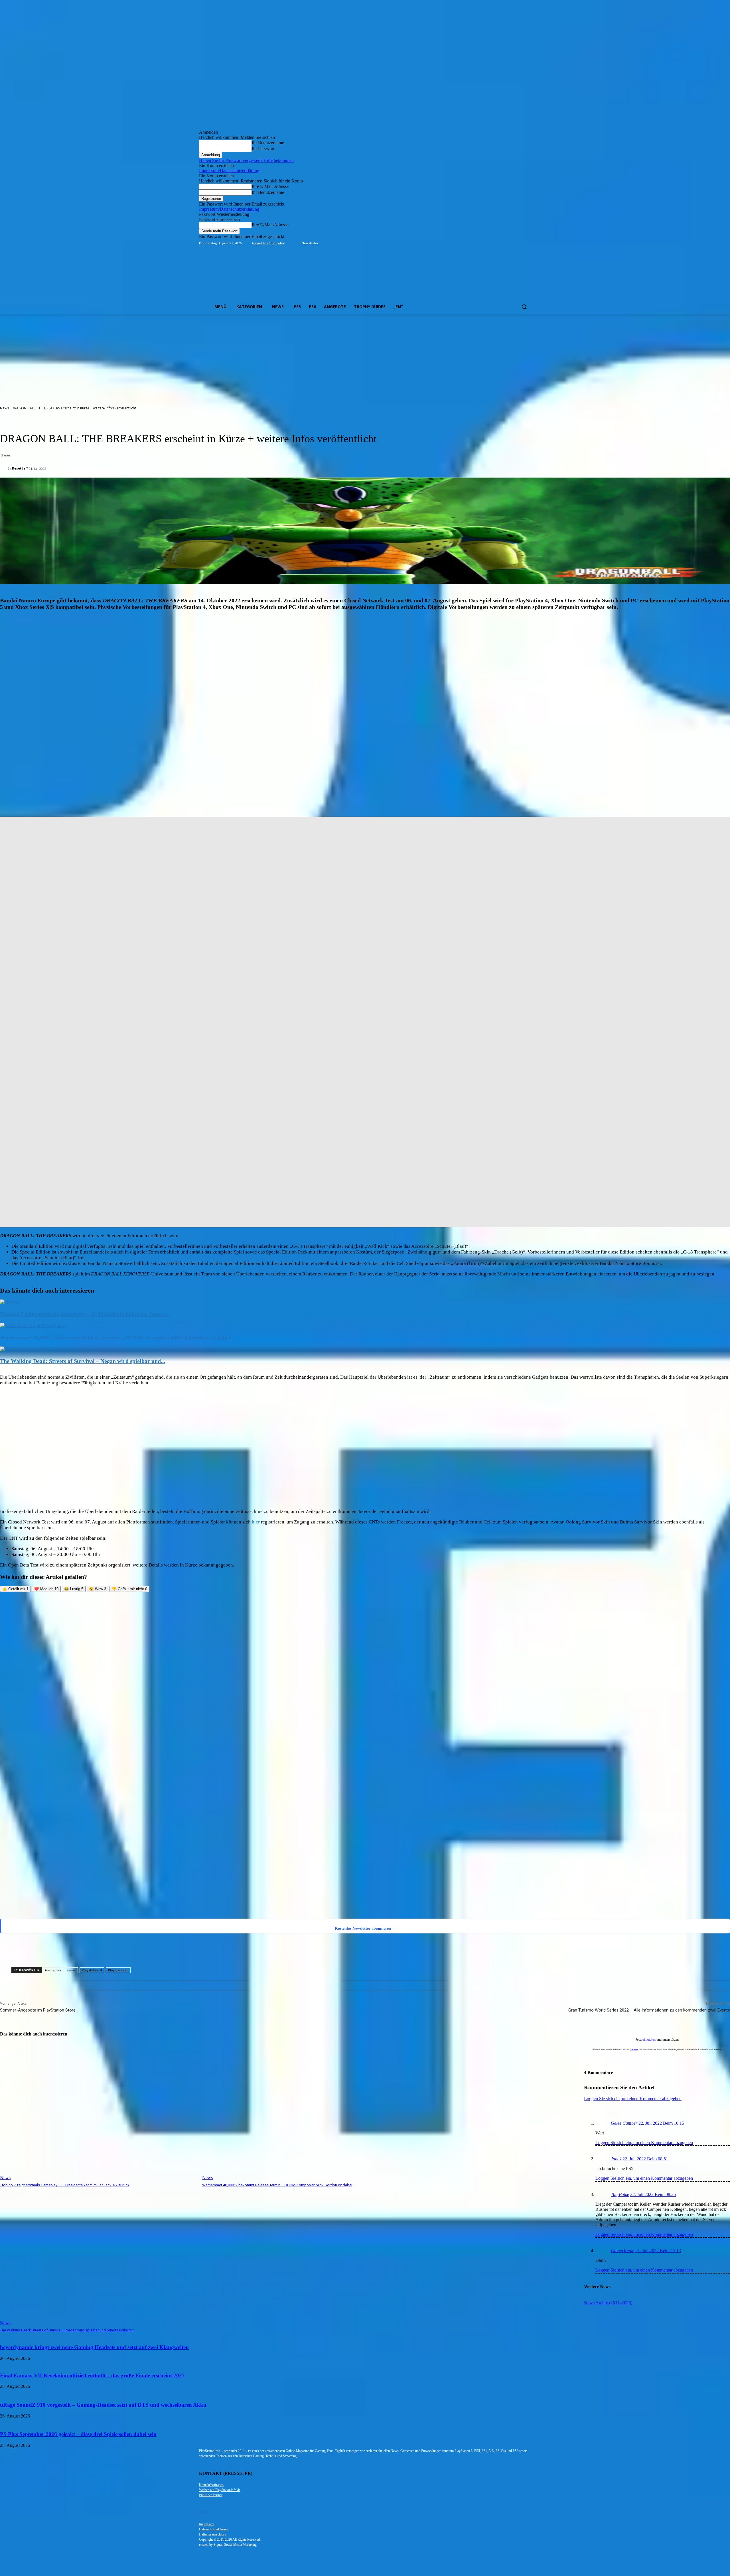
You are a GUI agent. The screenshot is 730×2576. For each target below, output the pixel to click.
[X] (520, 243)
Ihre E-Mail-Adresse (270, 186)
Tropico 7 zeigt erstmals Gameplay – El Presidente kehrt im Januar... (85, 1314)
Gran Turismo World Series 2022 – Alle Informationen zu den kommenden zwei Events (649, 2010)
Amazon (634, 2050)
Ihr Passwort (263, 149)
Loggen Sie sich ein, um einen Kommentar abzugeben (644, 2143)
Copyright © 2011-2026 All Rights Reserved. (230, 2540)
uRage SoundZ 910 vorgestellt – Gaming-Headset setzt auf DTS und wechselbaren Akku (103, 2405)
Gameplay (53, 1970)
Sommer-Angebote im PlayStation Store (38, 2010)
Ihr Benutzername (268, 143)
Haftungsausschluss (213, 2534)
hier (256, 1522)
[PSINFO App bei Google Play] (241, 1697)
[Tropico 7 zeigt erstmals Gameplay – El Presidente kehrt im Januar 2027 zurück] (12, 1302)
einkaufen (649, 2039)
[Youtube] (528, 243)
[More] (269, 1952)
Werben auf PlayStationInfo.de (220, 2490)
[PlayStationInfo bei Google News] (240, 1874)
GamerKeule (622, 2251)
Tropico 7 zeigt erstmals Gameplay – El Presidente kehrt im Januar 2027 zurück (65, 2185)
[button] (524, 307)
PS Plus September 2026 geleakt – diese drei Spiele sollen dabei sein (78, 2434)
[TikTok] (512, 243)
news (71, 1970)
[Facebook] (496, 243)
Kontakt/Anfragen (211, 2485)
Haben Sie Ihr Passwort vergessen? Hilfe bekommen (246, 160)
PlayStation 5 (118, 1970)
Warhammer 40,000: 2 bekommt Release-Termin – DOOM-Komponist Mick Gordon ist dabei (115, 1337)
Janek (616, 2159)
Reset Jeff (20, 468)
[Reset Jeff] (4, 468)
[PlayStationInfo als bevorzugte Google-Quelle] (73, 1911)
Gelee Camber (624, 2123)
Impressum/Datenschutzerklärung (229, 171)
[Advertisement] (365, 357)
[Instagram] (504, 243)
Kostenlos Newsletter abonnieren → (365, 1928)
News (4, 408)
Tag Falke (620, 2194)
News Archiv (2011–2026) (608, 2303)
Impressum (207, 2524)
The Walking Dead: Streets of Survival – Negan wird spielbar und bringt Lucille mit (67, 2330)
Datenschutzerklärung (214, 2529)
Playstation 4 (92, 1970)
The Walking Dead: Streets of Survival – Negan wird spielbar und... (83, 1361)
